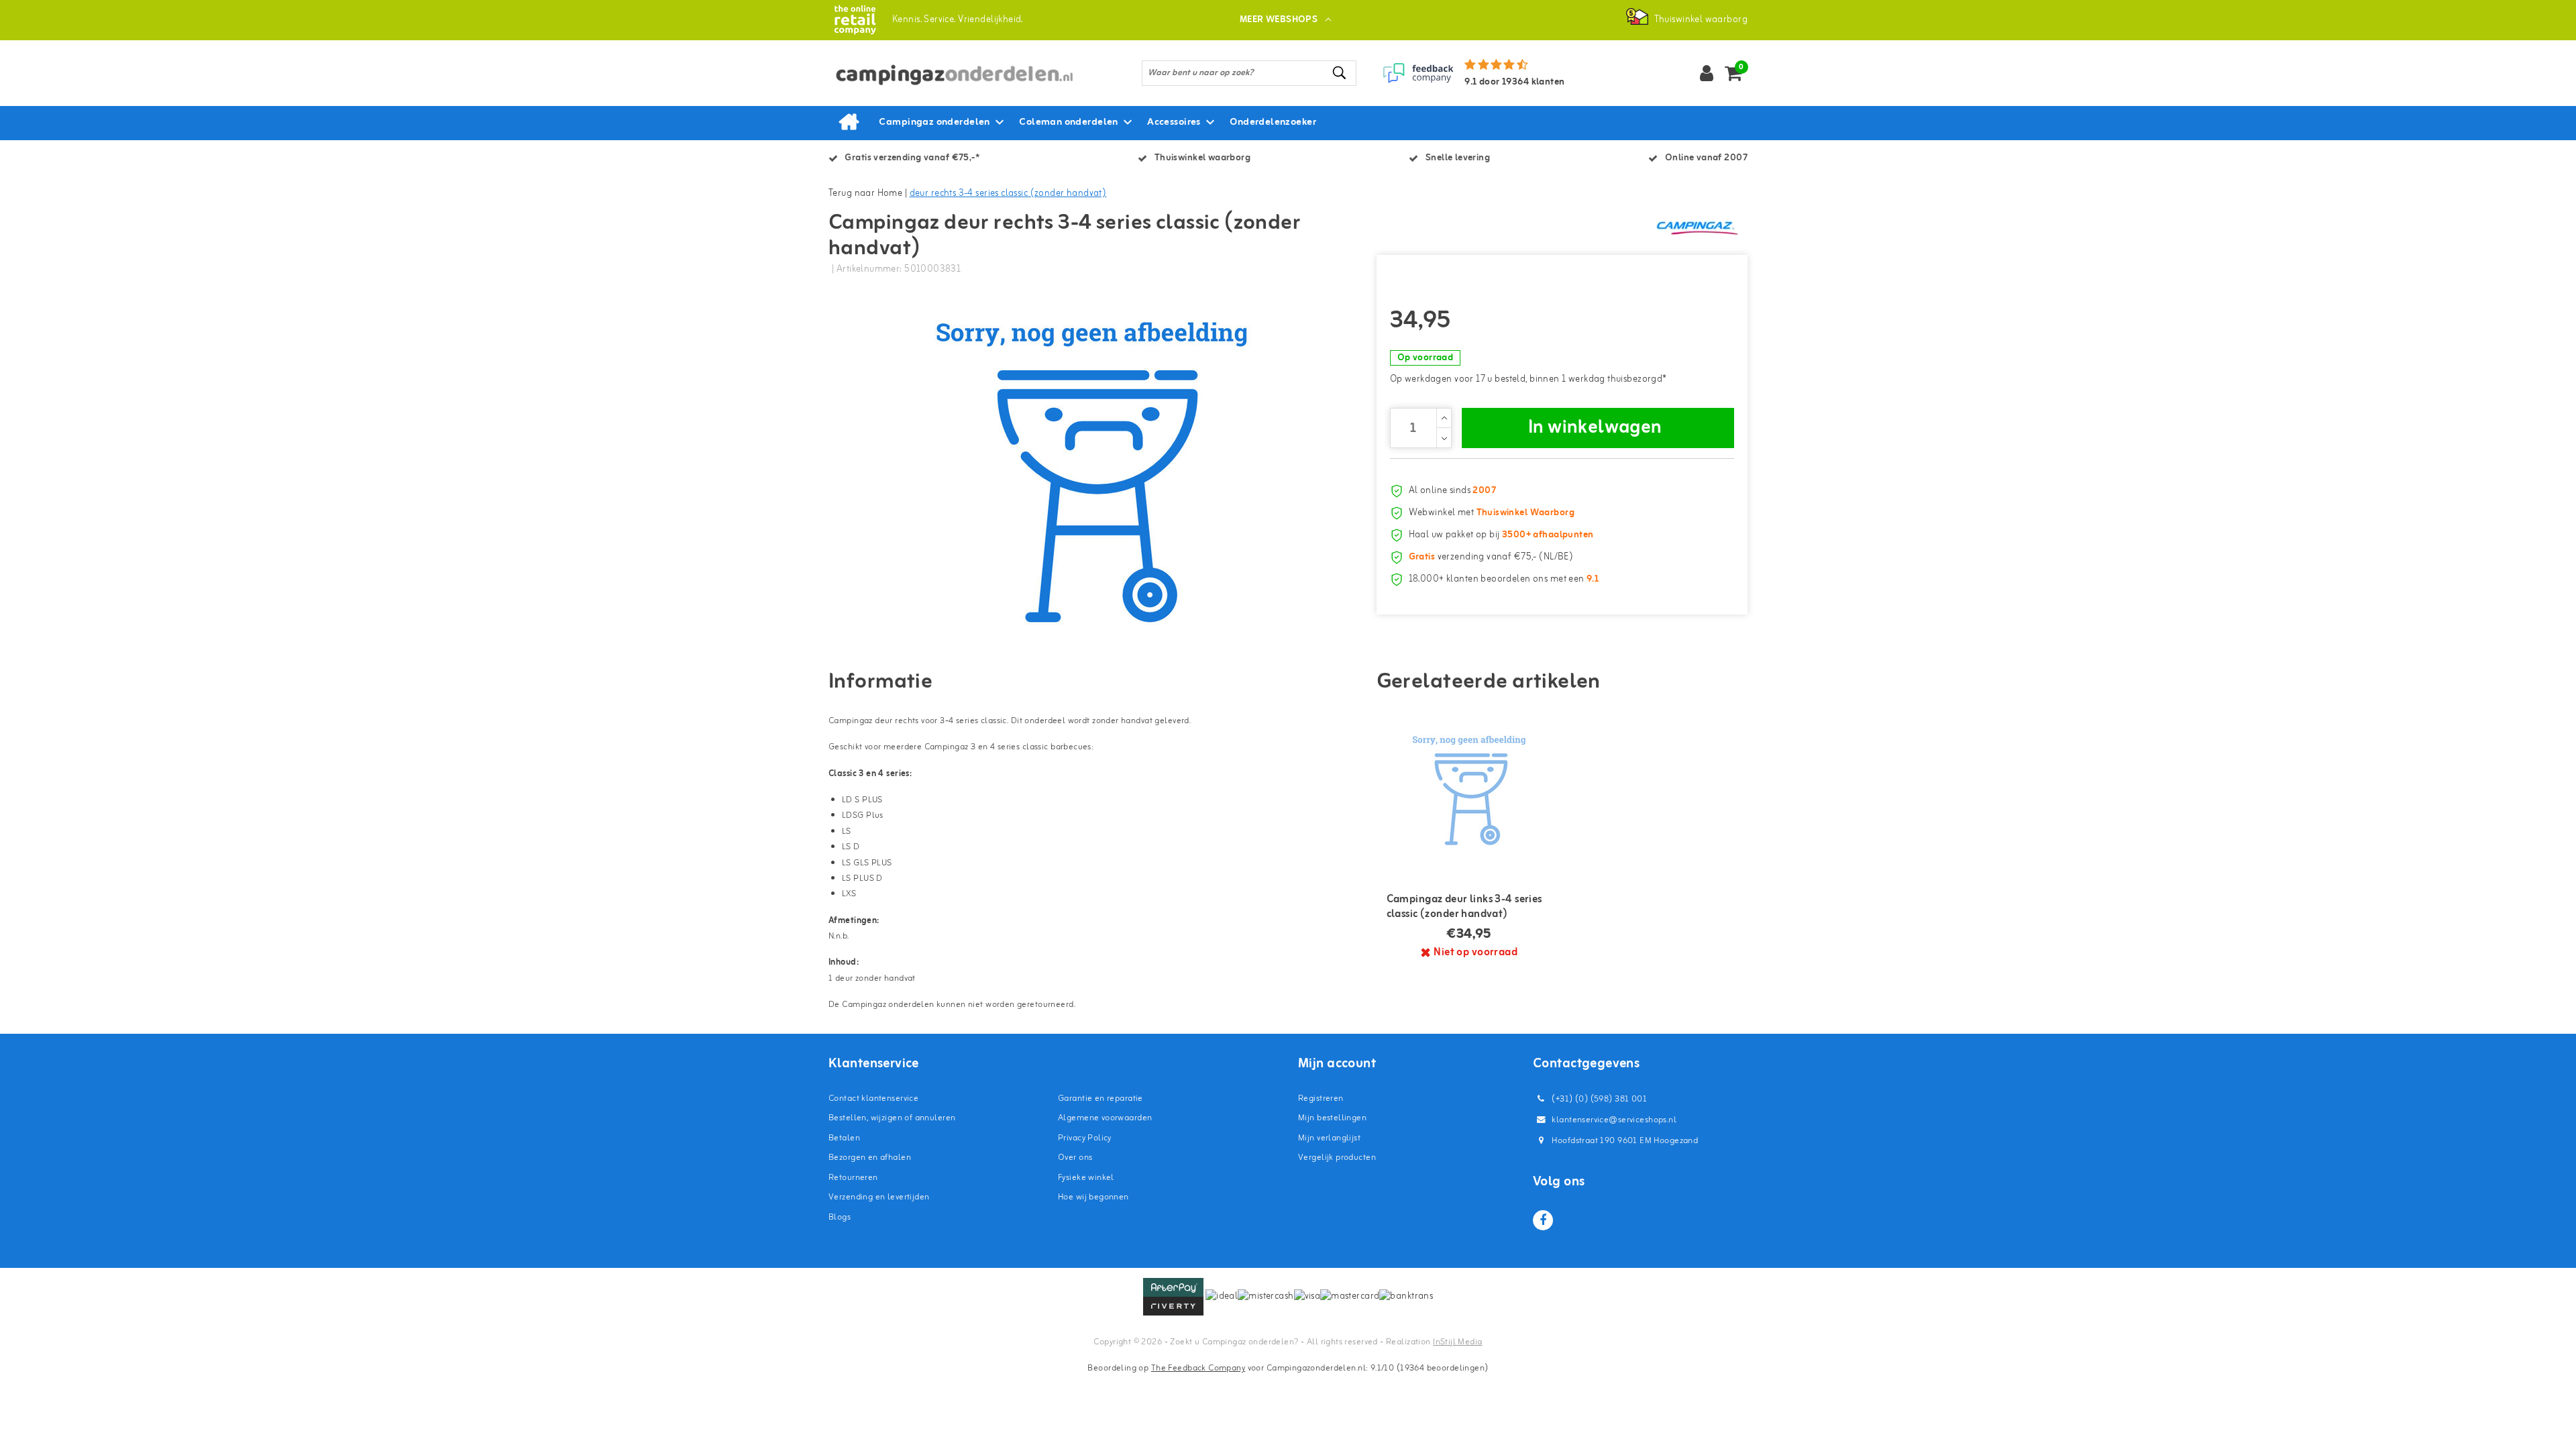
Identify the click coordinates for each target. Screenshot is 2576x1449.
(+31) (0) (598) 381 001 (1598, 1099)
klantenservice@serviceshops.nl (1614, 1120)
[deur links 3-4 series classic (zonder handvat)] (1469, 790)
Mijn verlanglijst (1329, 1138)
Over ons (1075, 1158)
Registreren (1321, 1098)
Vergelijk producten (1337, 1158)
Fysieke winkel (1086, 1178)
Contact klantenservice (873, 1098)
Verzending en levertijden (879, 1197)
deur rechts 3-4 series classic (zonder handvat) (1008, 194)
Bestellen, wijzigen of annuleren (892, 1118)
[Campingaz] (1697, 227)
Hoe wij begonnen (1093, 1197)
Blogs (840, 1217)
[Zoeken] (1340, 73)
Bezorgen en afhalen (870, 1158)
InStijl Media (1457, 1342)
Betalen (844, 1138)
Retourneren (853, 1178)
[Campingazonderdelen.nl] (855, 20)
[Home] (849, 123)
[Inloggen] (1707, 73)
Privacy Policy (1085, 1138)
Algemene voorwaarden (1105, 1118)
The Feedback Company (1198, 1368)
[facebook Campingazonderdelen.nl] (1543, 1220)
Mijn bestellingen (1332, 1118)
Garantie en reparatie (1101, 1098)
